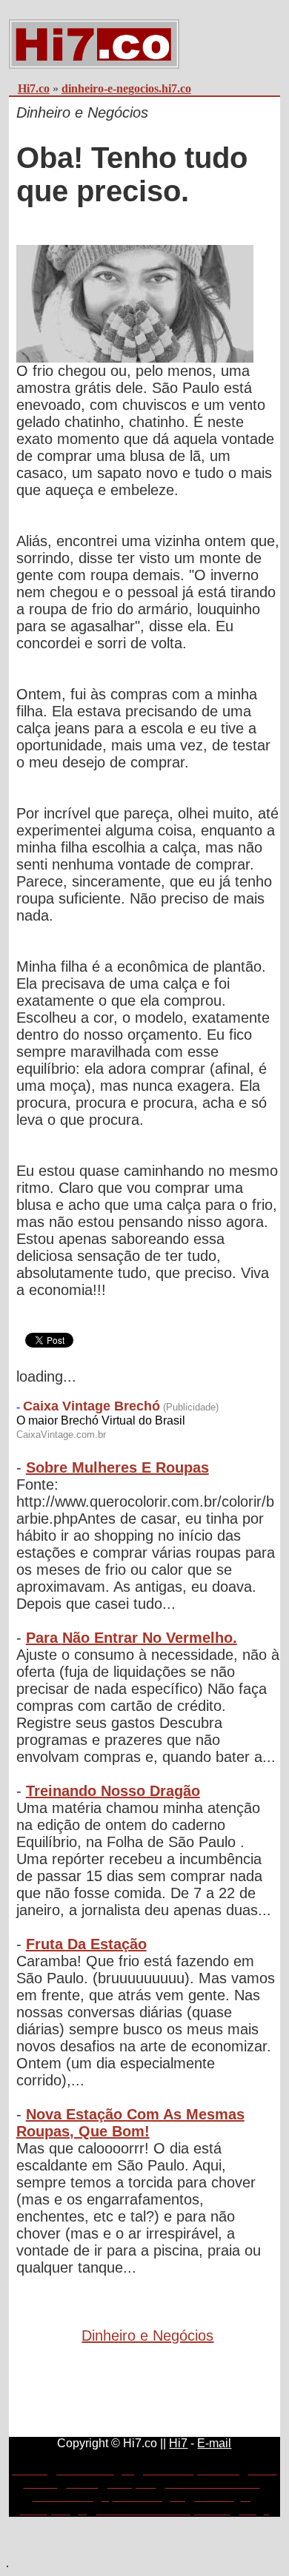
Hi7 (178, 2443)
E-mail (214, 2443)
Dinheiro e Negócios (147, 2335)
